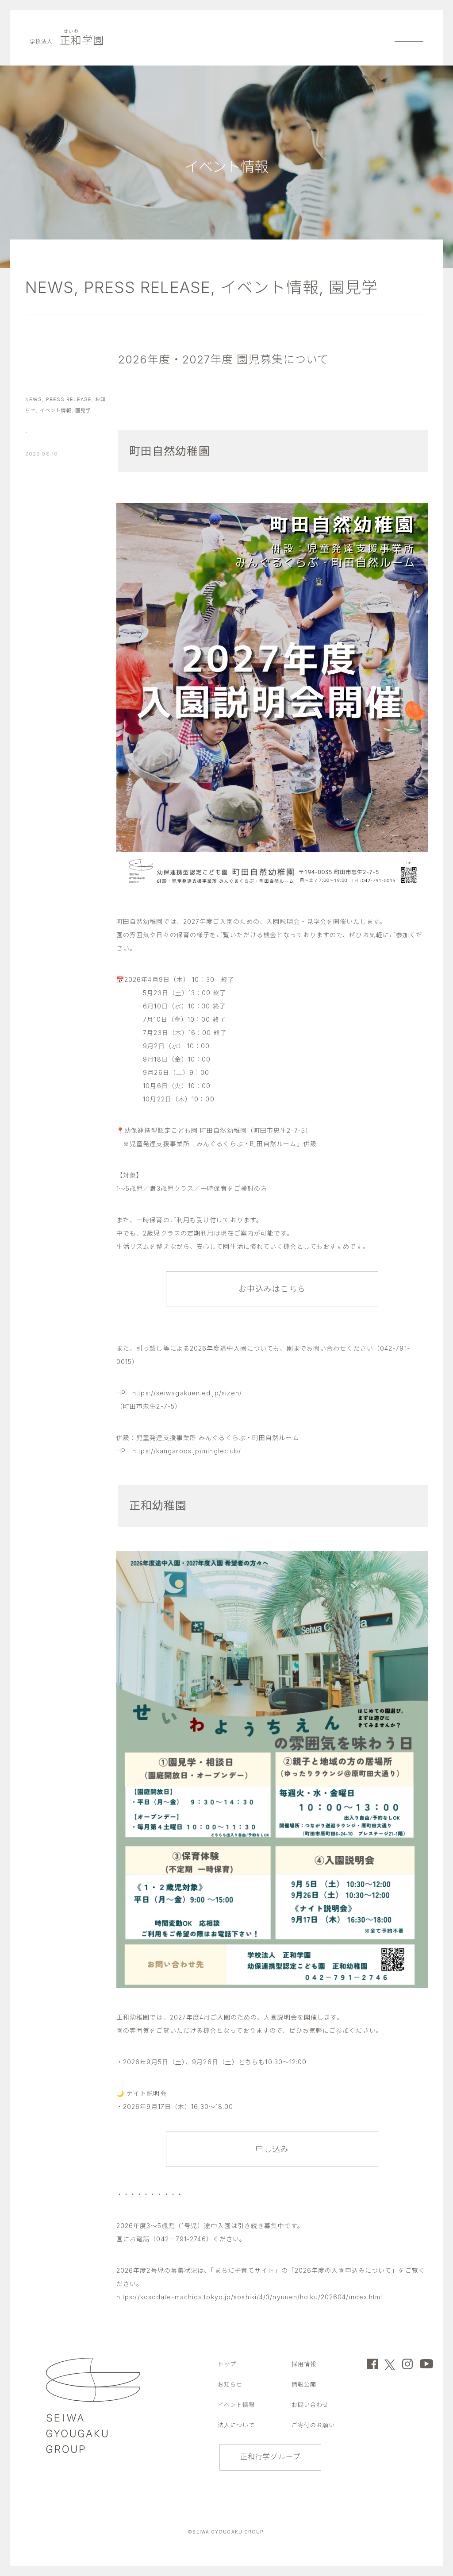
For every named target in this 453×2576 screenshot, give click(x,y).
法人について (236, 2425)
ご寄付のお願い (313, 2425)
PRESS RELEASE (147, 287)
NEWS (50, 287)
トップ (227, 2364)
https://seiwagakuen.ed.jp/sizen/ (187, 1393)
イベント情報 (270, 287)
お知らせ (230, 2384)
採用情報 (304, 2364)
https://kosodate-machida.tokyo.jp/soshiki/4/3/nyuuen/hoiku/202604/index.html (250, 2297)
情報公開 (304, 2384)
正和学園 (67, 41)
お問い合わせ (310, 2405)
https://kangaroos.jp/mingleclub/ (187, 1451)
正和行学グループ (270, 2456)
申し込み (272, 2149)
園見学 (353, 287)
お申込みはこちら (272, 1289)
